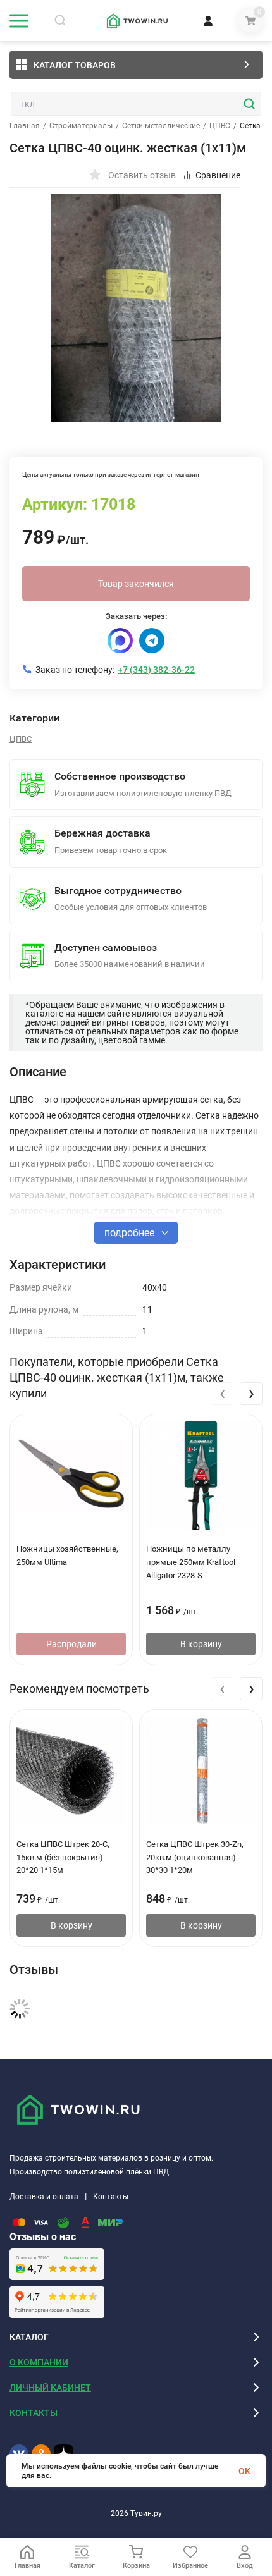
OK (244, 2471)
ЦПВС (220, 126)
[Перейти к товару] (136, 308)
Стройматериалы (81, 126)
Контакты (111, 2197)
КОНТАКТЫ (34, 2413)
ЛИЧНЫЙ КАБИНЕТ (50, 2388)
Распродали (71, 1644)
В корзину (201, 1644)
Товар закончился (136, 584)
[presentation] (222, 1394)
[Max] (120, 641)
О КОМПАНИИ (39, 2362)
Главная (25, 126)
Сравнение (218, 175)
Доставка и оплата (44, 2197)
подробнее (131, 1233)
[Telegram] (152, 641)
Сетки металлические (161, 126)
